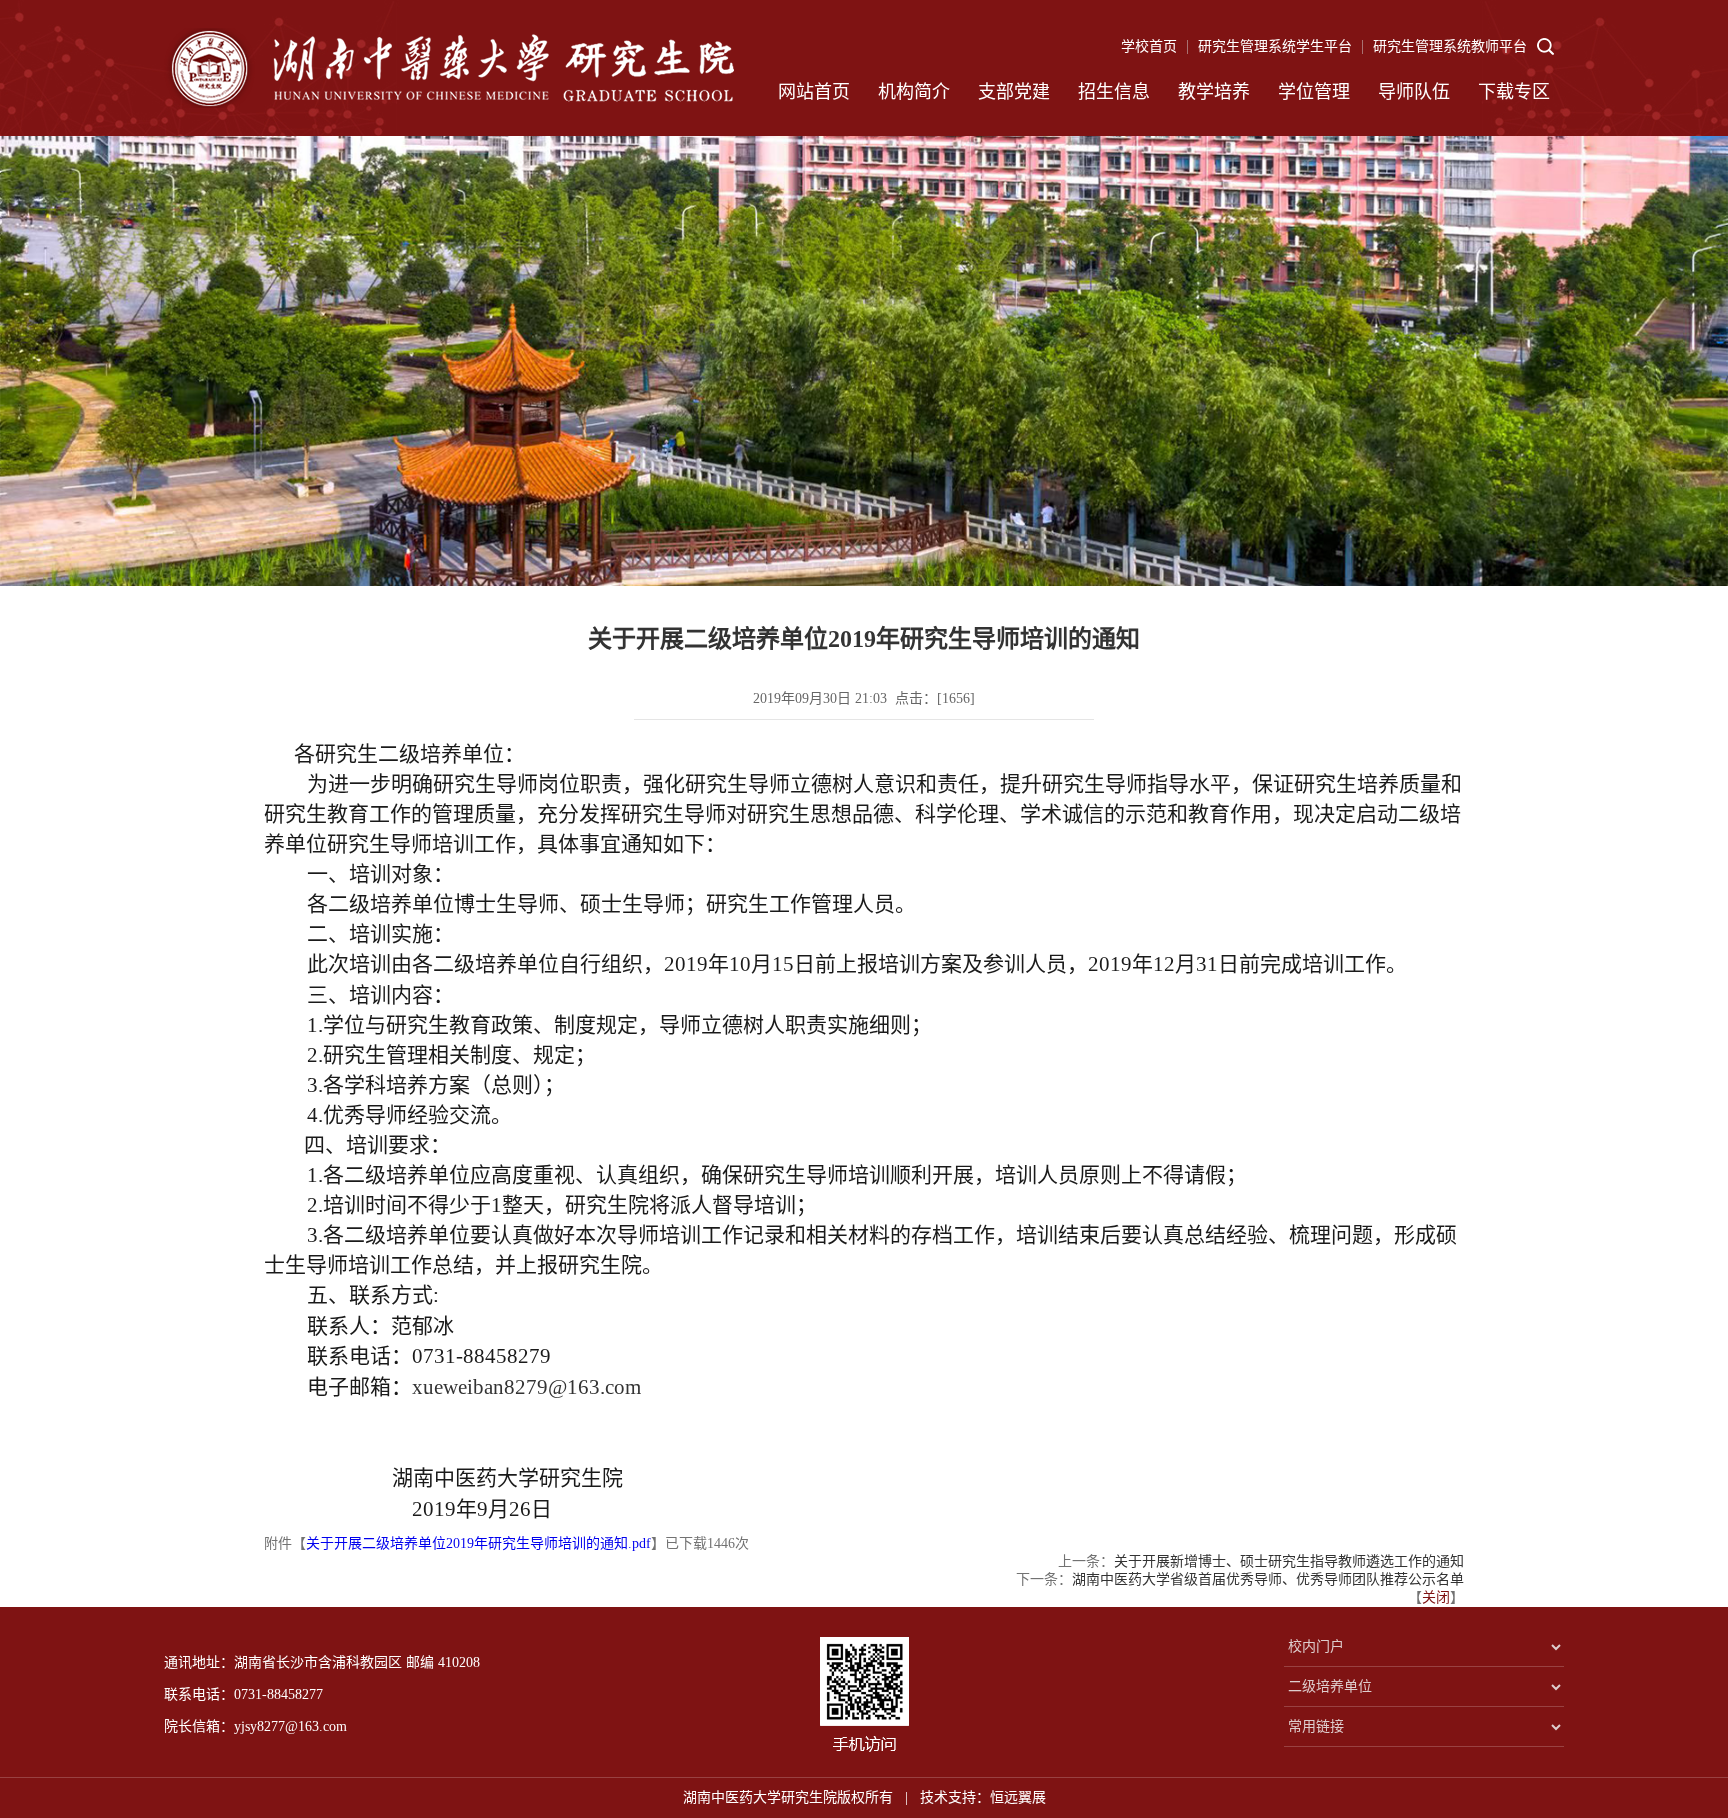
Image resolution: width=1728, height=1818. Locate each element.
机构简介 (914, 92)
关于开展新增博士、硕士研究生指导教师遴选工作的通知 (1289, 1561)
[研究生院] (449, 68)
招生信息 (1114, 92)
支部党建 (1014, 92)
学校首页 (1149, 46)
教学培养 (1214, 92)
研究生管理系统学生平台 (1275, 46)
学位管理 (1314, 92)
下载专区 (1514, 92)
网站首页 (814, 92)
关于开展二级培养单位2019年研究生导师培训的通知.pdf (478, 1543)
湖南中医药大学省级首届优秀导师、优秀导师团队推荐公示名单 (1268, 1579)
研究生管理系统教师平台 (1450, 46)
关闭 (1436, 1597)
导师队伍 (1414, 92)
